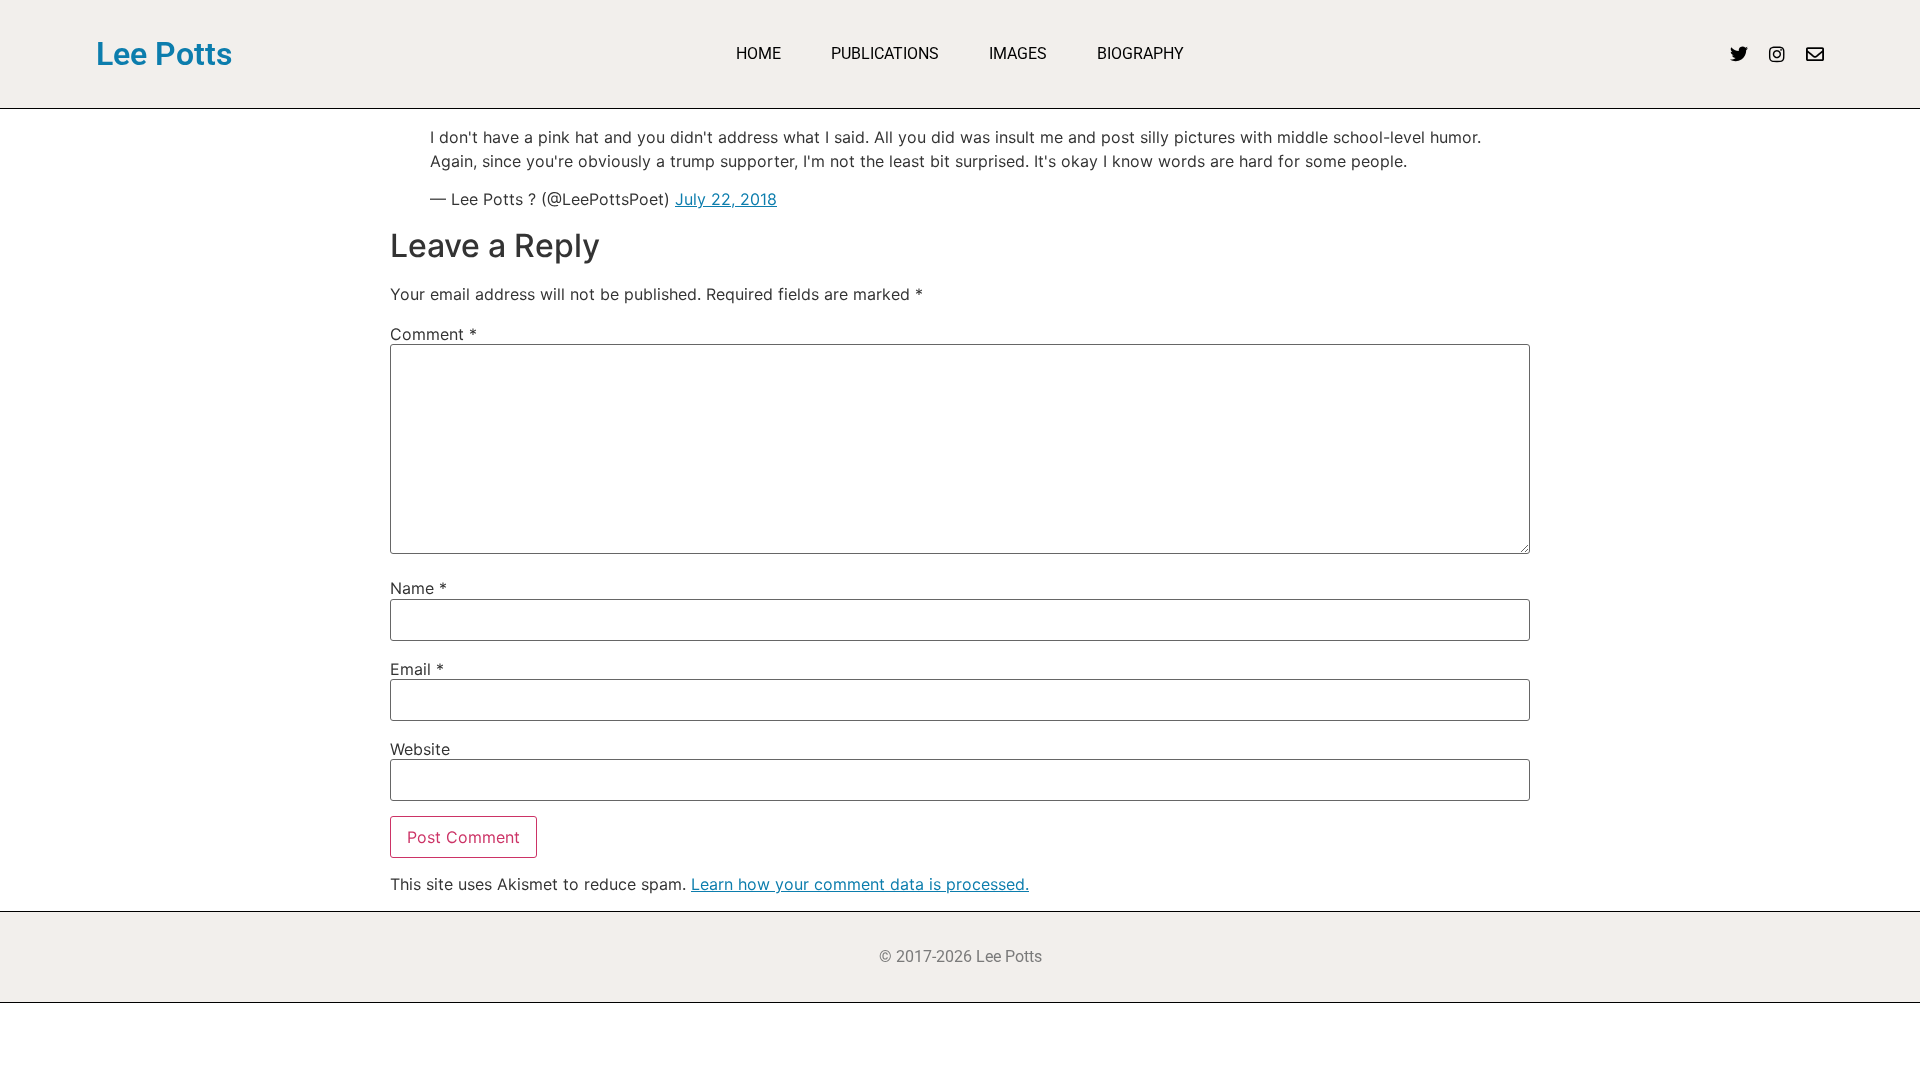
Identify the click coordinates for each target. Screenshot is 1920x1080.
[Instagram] (1777, 54)
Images (1018, 53)
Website (420, 749)
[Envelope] (1815, 54)
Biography (1140, 53)
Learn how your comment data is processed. (860, 884)
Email (417, 669)
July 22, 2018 (726, 199)
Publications (885, 53)
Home (758, 53)
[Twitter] (1739, 54)
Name (418, 588)
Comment (433, 334)
